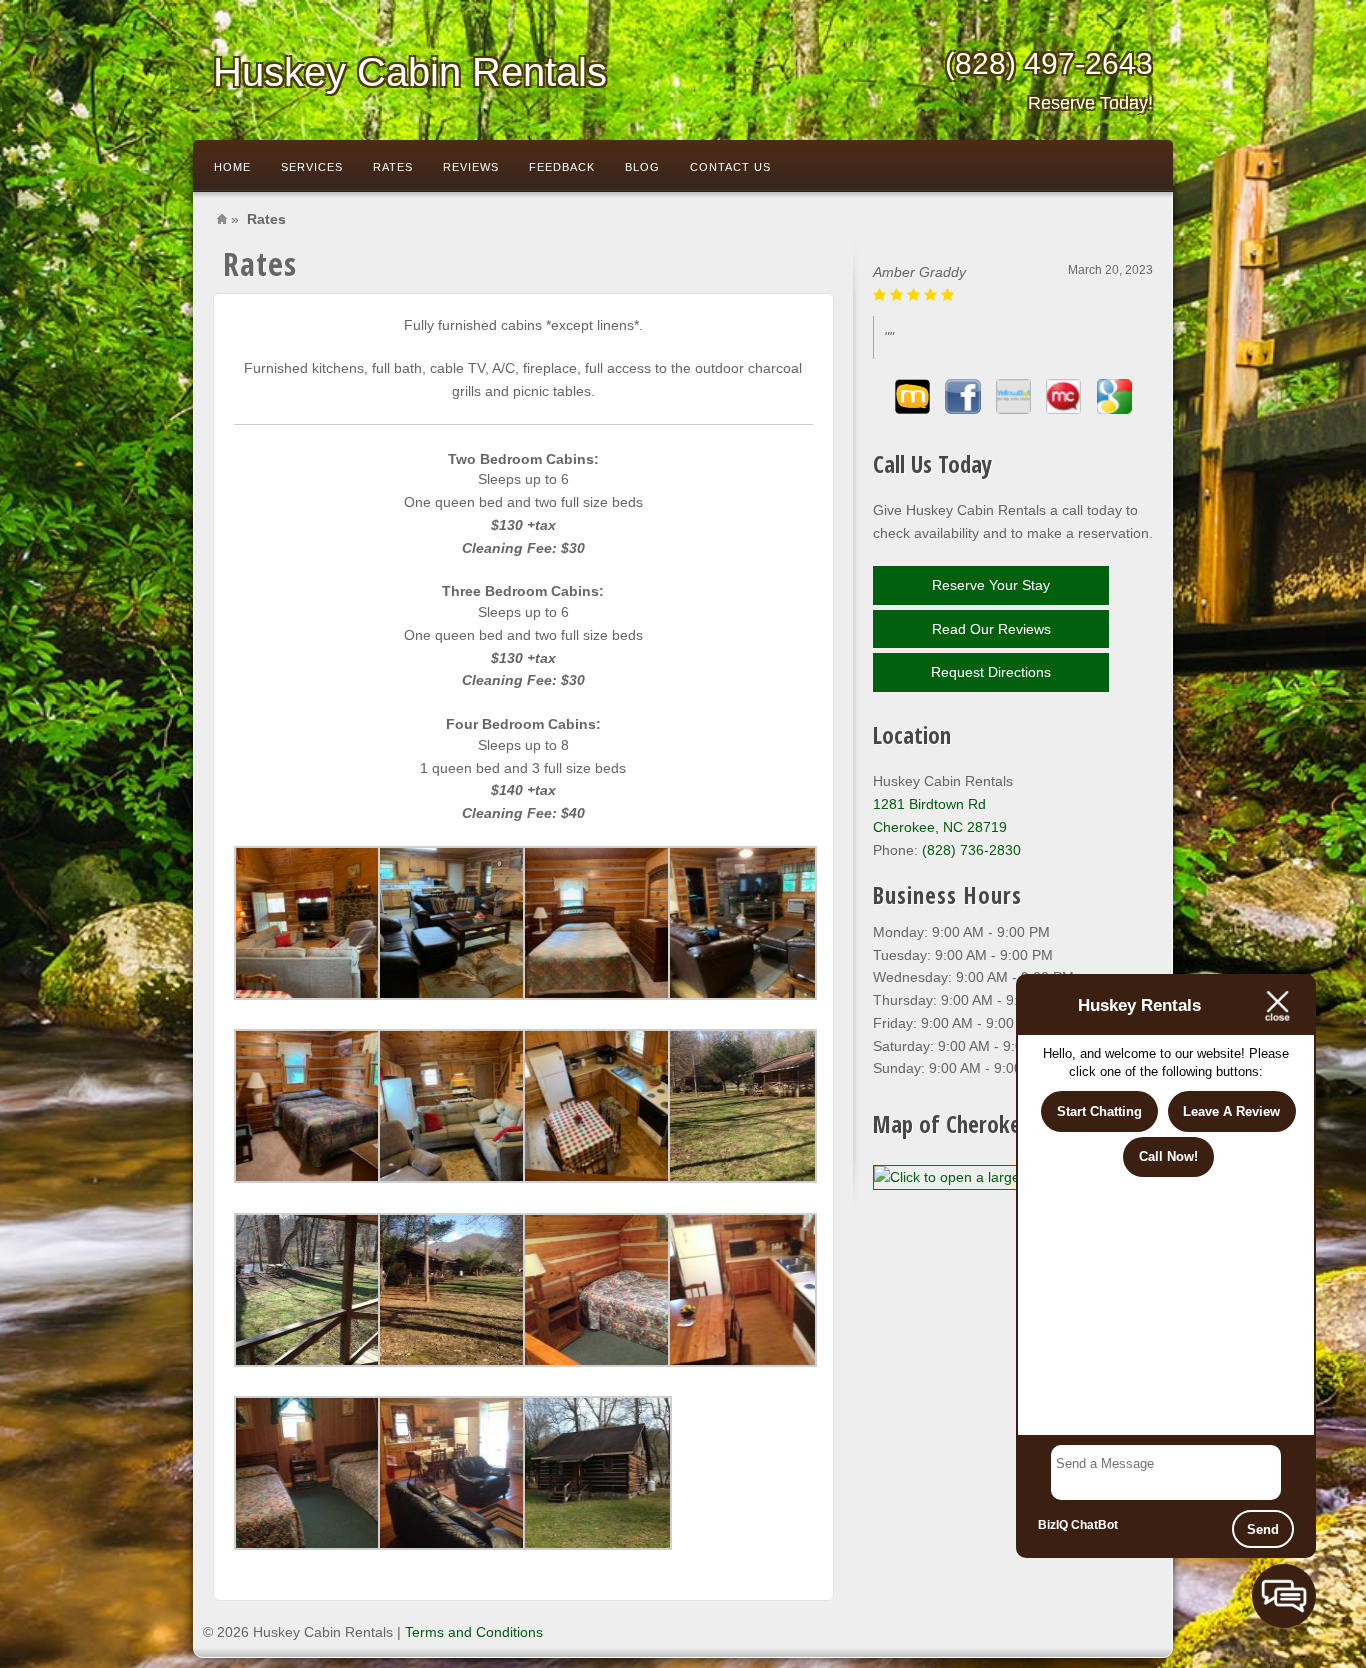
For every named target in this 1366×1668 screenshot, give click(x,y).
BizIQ (1053, 1525)
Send (1263, 1529)
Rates (393, 167)
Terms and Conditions (474, 1632)
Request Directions (991, 672)
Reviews (471, 167)
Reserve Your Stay (991, 585)
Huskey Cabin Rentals (410, 72)
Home (232, 167)
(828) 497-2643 (1049, 80)
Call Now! (1168, 1156)
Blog (642, 167)
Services (312, 167)
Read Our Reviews (991, 629)
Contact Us (730, 167)
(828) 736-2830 (971, 850)
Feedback (562, 167)
